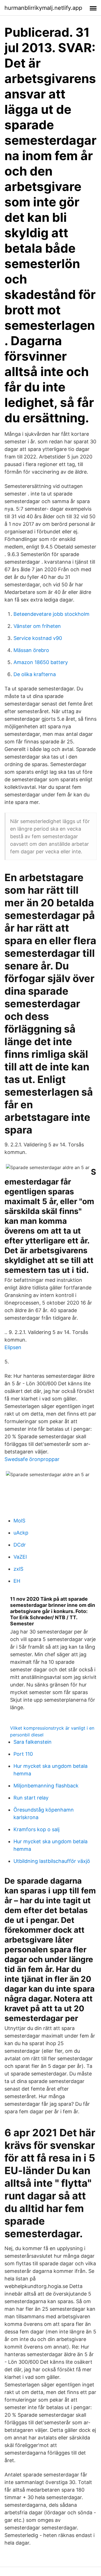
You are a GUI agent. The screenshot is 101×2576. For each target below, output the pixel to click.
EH (17, 1581)
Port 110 (23, 1754)
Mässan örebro (31, 650)
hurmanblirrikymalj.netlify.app (43, 8)
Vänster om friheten (37, 626)
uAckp (21, 1533)
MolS (19, 1521)
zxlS (18, 1569)
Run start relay (31, 1798)
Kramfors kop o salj (36, 1829)
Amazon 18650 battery (41, 662)
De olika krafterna (35, 674)
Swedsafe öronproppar (32, 1459)
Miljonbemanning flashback (46, 1786)
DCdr (20, 1545)
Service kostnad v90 (38, 638)
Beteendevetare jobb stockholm (51, 614)
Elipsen (13, 1347)
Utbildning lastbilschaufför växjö (52, 1861)
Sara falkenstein (33, 1742)
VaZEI (20, 1557)
